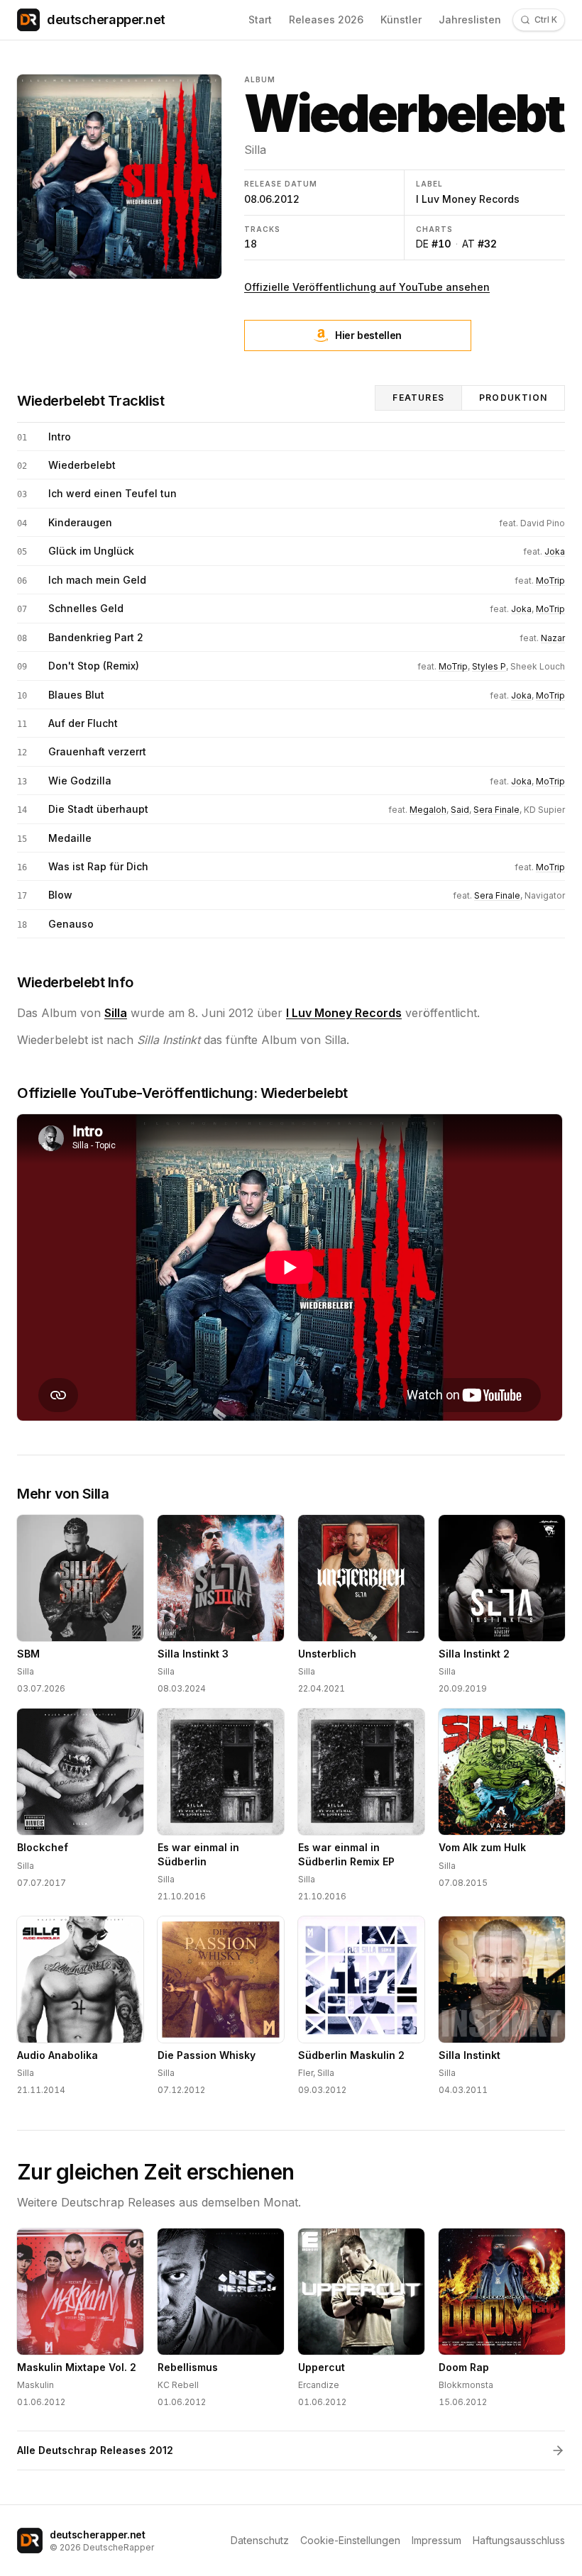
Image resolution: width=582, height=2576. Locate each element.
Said (460, 810)
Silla (255, 150)
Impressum (436, 2540)
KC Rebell (178, 2385)
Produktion (513, 398)
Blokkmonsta (466, 2385)
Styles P (489, 666)
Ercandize (319, 2385)
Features (418, 398)
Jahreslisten (470, 20)
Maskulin (35, 2385)
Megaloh (428, 810)
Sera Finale (496, 810)
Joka (555, 551)
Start (260, 20)
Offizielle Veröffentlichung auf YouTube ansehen (367, 287)
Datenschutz (260, 2540)
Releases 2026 (326, 20)
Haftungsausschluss (519, 2540)
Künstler (401, 20)
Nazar (553, 638)
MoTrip (550, 581)
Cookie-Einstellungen (350, 2540)
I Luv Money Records (468, 199)
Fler (306, 2073)
